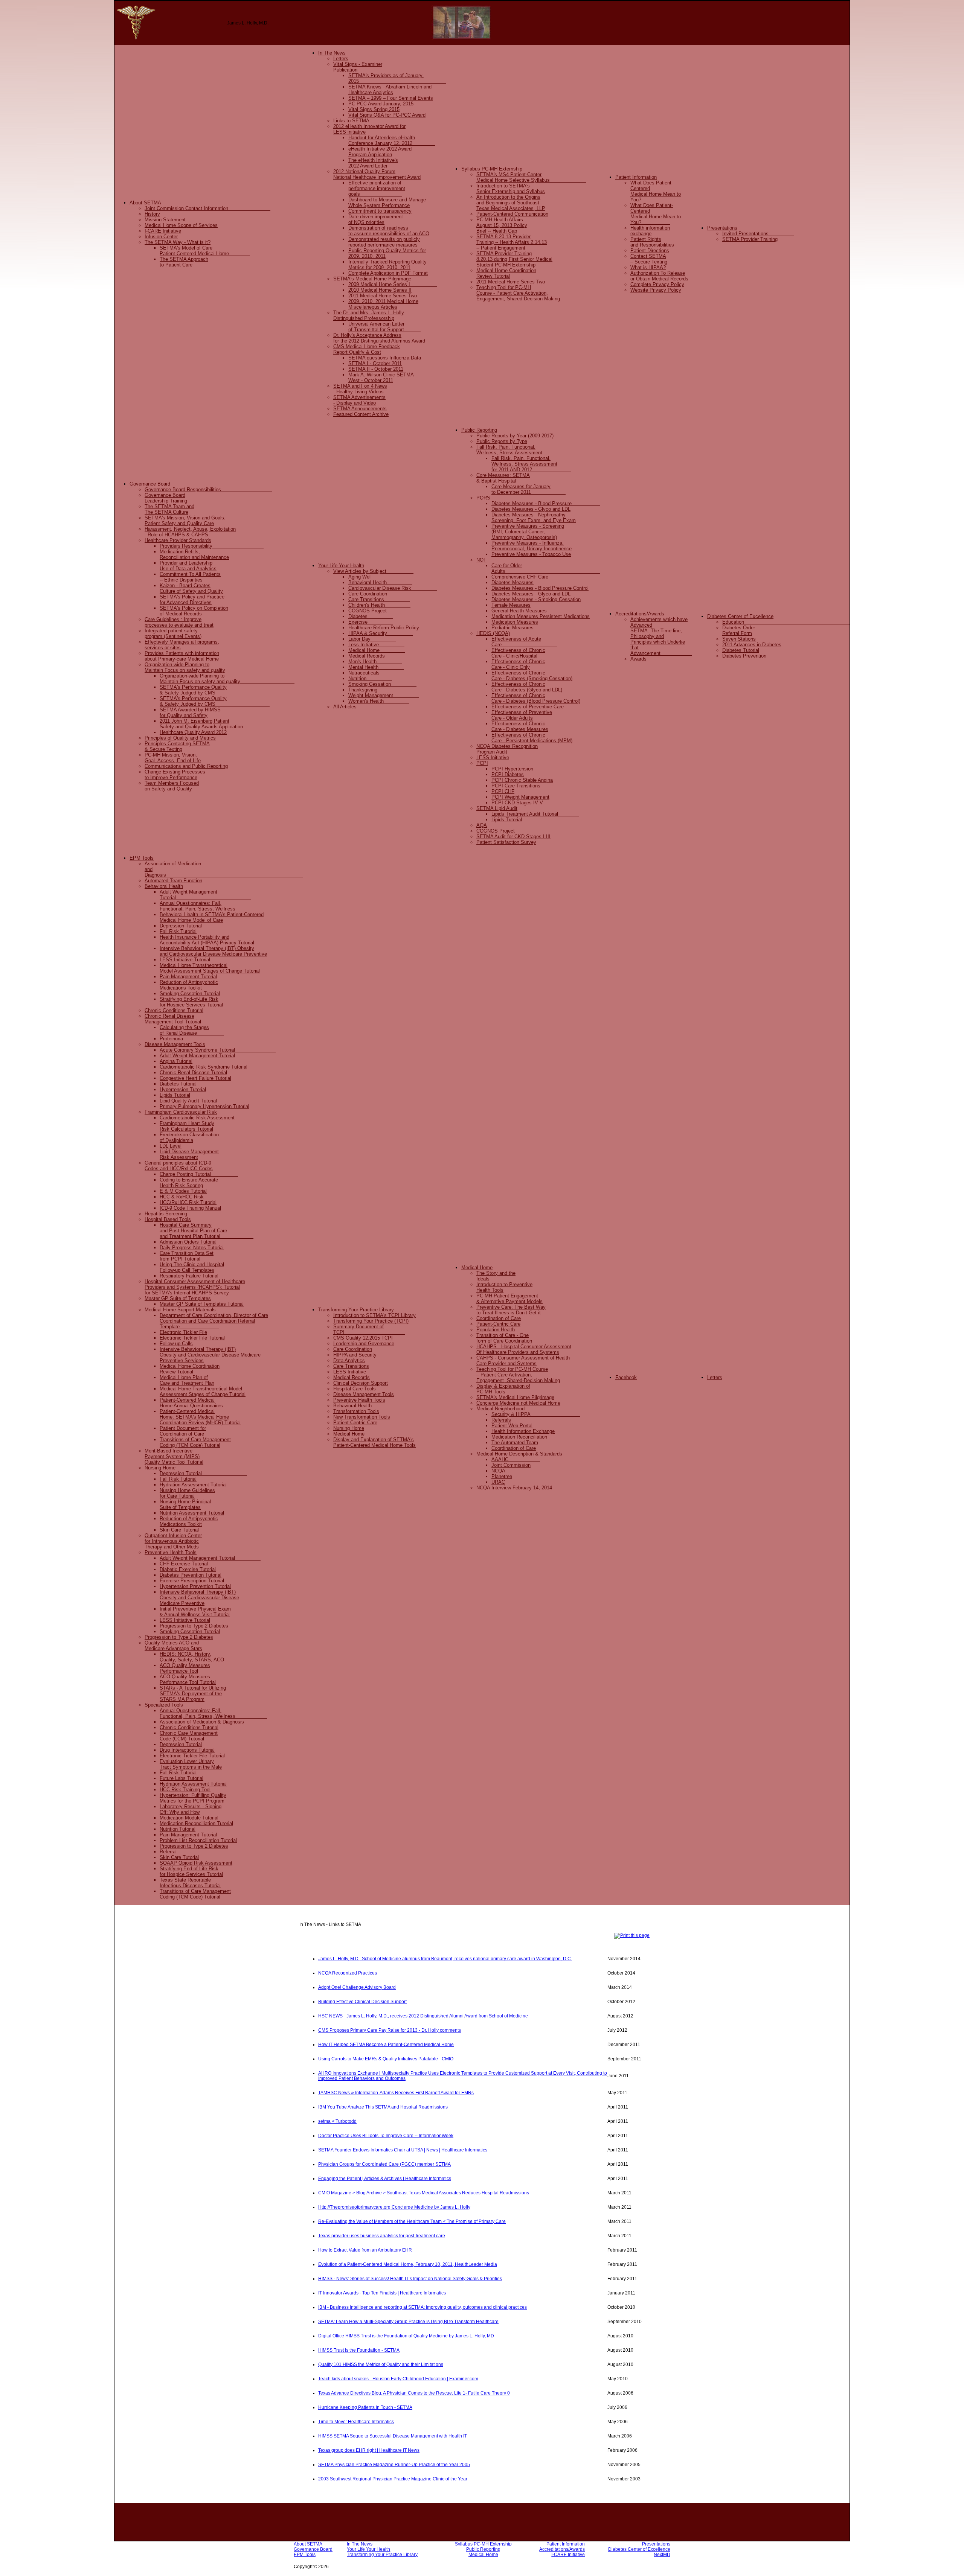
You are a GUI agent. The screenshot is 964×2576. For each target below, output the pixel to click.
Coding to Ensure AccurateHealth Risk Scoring (189, 1183)
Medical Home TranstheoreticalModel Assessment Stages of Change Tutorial (210, 968)
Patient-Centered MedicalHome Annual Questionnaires (191, 1403)
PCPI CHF (503, 791)
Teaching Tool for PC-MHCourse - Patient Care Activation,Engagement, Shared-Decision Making (518, 293)
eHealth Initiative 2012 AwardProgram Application (380, 152)
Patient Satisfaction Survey (506, 842)
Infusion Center (161, 237)
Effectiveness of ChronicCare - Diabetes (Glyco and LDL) (527, 687)
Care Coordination (381, 594)
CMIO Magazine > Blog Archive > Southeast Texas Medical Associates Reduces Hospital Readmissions (424, 2193)
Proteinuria (171, 1039)
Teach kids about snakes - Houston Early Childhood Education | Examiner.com (398, 2379)
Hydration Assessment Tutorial (193, 1485)
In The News (332, 53)
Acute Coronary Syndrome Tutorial (218, 1050)
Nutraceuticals (377, 673)
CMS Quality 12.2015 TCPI (363, 1338)
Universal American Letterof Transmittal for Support (384, 327)
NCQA (498, 1471)
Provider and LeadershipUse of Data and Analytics (188, 566)
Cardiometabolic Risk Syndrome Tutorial (204, 1067)
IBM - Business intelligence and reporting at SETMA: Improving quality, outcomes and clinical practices (423, 2307)
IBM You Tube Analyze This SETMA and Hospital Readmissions (383, 2107)
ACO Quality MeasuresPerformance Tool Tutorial (188, 1679)
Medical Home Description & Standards (519, 1454)
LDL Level (171, 1146)
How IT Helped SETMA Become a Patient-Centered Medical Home (386, 2045)
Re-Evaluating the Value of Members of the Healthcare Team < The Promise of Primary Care (412, 2221)
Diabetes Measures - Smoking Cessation (536, 599)
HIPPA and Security (355, 1355)
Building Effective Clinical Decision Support (362, 2002)
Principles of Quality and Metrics (180, 738)
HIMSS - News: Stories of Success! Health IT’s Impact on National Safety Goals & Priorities (410, 2279)
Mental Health (376, 667)
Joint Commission (511, 1465)
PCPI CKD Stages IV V (517, 803)
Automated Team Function (173, 881)
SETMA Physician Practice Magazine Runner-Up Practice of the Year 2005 (394, 2465)
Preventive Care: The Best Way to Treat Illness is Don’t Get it (511, 1310)
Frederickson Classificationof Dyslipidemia (189, 1137)
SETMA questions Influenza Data (396, 358)
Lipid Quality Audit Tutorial (188, 1101)
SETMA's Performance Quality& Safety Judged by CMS (215, 690)
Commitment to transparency (380, 211)
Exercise (371, 622)
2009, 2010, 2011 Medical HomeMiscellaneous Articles (383, 304)
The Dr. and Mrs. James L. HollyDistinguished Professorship (369, 315)
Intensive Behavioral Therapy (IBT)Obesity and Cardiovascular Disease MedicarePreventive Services (210, 1355)
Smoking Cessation (382, 684)
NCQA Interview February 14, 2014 (514, 1488)
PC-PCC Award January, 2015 (381, 104)
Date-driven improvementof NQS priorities (376, 219)
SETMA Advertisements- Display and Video (359, 400)
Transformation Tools (356, 1411)
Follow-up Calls (176, 1344)
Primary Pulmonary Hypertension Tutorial (204, 1106)
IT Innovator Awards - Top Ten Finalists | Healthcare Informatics (382, 2293)
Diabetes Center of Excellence (740, 616)
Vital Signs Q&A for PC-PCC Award (387, 115)
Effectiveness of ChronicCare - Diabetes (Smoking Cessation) (532, 676)
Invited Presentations (758, 234)
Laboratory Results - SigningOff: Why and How (191, 1809)
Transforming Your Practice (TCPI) (371, 1321)
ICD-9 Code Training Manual (190, 1208)
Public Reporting (479, 430)
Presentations (722, 228)
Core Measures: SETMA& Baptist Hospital (503, 478)
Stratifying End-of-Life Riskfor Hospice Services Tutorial (191, 1002)
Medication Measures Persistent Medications (541, 616)
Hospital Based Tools (168, 1219)
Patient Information (636, 177)
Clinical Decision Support (361, 1383)
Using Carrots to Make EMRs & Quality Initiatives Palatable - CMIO (386, 2059)
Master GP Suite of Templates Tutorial (202, 1304)
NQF (481, 560)
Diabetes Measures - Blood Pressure (546, 503)
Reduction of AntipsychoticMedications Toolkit (189, 985)
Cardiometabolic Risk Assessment (224, 1118)
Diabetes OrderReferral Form (739, 630)
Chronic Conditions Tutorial (174, 1010)
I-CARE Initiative (163, 231)
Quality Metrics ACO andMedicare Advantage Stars (173, 1646)
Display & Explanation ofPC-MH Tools (503, 1389)
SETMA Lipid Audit (497, 808)
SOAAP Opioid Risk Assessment (196, 1863)
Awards (638, 659)
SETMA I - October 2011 (375, 363)
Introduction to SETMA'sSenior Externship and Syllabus (511, 189)
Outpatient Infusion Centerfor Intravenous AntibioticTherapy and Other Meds (173, 1541)
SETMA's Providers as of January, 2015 (397, 78)
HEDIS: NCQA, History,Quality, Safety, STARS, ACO (202, 1657)
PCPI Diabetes (508, 774)
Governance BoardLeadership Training (166, 498)
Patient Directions (650, 250)
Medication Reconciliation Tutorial (196, 1823)
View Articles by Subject (373, 571)
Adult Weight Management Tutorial (205, 895)
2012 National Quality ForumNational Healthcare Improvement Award (377, 174)
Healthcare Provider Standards (178, 540)
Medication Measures (515, 622)
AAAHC (516, 1459)
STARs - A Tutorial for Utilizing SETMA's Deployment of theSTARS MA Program (193, 1694)
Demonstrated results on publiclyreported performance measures (384, 242)
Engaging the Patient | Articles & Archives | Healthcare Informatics (385, 2179)
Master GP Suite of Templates (178, 1298)
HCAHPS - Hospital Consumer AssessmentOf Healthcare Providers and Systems (524, 1349)
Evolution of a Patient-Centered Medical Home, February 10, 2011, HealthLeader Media (408, 2264)
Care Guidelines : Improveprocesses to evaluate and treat (179, 622)
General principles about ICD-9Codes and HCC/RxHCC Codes (179, 1166)
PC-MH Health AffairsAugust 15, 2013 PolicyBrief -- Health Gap (502, 225)
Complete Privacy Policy (657, 284)
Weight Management (384, 695)
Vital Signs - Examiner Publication (372, 67)
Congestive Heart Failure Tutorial (195, 1078)
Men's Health (375, 662)
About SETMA (145, 203)
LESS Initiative (493, 757)
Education (786, 622)
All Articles (345, 707)
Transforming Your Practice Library (356, 1310)
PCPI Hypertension (529, 769)
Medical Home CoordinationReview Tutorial (506, 273)
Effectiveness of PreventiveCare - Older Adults (522, 715)
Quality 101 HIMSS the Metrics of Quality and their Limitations (381, 2364)
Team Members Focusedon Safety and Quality (172, 786)
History (152, 214)
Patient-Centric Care (355, 1423)
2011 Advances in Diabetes (752, 645)
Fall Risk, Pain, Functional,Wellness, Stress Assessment (509, 450)
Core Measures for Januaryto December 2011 (529, 489)
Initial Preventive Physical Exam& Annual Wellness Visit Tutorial (195, 1612)
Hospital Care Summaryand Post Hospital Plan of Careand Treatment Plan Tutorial (207, 1231)
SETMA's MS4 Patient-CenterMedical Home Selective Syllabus (531, 177)
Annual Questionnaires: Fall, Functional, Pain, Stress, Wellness (198, 906)
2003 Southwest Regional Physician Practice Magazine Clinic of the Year (393, 2479)
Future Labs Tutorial (182, 1778)
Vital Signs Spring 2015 (374, 109)
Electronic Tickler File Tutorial (192, 1338)
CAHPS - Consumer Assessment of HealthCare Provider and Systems (523, 1361)
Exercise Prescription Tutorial (192, 1581)
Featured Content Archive (361, 414)
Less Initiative (376, 645)
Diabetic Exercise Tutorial (188, 1569)
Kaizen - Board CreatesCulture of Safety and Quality (191, 588)
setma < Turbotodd (337, 2121)
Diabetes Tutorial (741, 650)
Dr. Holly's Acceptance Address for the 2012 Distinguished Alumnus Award (379, 338)
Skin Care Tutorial (179, 1530)
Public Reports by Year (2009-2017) (526, 436)
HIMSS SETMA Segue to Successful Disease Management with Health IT (393, 2436)
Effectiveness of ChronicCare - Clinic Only (518, 664)
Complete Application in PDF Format (388, 273)
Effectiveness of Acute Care (524, 642)
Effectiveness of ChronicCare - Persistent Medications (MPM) (532, 738)
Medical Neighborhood (500, 1409)
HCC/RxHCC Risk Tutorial (188, 1202)
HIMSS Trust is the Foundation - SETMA (359, 2350)
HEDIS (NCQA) (493, 633)
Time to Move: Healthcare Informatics (356, 2422)
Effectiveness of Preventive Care (528, 707)
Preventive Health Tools (171, 1552)
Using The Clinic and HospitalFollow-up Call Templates (192, 1267)
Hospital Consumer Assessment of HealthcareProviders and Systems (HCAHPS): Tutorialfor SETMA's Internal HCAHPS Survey (195, 1287)
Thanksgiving (376, 690)
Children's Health (379, 605)
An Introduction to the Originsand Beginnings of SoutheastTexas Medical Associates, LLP (511, 203)
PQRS (483, 498)
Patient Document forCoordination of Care (183, 1431)
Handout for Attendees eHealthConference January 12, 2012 (392, 140)
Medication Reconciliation (519, 1437)
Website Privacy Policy (656, 290)
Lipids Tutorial (507, 820)
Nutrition (370, 678)
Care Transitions (379, 599)
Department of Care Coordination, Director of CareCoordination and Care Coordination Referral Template (214, 1321)
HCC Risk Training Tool (185, 1790)
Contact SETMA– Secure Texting (649, 259)
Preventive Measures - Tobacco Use (531, 554)
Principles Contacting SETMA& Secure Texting (177, 746)
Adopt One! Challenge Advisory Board (357, 1987)
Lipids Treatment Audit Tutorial (535, 814)
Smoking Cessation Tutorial (190, 993)
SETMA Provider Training (750, 239)
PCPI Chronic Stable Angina (522, 780)
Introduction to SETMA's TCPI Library (374, 1315)
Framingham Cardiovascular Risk (181, 1112)
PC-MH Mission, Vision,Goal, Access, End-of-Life (173, 758)
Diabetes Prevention (744, 656)
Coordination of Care (499, 1318)
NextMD (662, 2555)
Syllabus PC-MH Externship (492, 169)
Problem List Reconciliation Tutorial (198, 1840)
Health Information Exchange (523, 1431)
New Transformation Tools (362, 1417)
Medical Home (377, 650)
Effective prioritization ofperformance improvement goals (377, 188)
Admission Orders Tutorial (188, 1242)
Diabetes (371, 616)
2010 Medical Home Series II (380, 290)
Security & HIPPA (536, 1414)
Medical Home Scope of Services (181, 225)
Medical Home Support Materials (180, 1310)
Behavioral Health (380, 582)
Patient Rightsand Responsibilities (652, 242)
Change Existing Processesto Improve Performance (175, 775)
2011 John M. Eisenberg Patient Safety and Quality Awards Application (201, 724)
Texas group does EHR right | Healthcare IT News (369, 2450)
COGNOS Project (380, 611)
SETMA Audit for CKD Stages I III (513, 837)
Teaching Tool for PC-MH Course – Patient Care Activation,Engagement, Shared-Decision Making (518, 1375)
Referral (168, 1852)
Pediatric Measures (513, 628)
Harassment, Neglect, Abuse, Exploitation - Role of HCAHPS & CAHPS (190, 532)
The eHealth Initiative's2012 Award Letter (373, 163)
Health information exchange (650, 231)
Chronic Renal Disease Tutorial (193, 1073)
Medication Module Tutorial (189, 1818)
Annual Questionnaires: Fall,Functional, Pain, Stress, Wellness (213, 1713)
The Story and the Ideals (520, 1276)
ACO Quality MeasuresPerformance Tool (185, 1668)
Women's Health (379, 701)
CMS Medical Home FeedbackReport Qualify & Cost (367, 349)
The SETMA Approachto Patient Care (184, 262)
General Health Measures (519, 611)
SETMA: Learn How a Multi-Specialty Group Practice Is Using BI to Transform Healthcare (408, 2322)
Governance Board (150, 484)
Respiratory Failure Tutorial (189, 1276)
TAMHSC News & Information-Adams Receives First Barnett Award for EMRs (396, 2093)
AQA (482, 825)
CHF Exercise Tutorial (184, 1564)
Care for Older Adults (546, 568)
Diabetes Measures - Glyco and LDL (531, 509)
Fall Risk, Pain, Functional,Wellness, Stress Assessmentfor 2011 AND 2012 (531, 464)
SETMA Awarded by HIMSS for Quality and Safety (190, 713)
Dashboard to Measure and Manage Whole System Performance (387, 202)
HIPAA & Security (381, 633)
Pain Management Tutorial (188, 977)
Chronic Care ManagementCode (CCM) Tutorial (189, 1736)
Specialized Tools (164, 1705)
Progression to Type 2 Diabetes (194, 1626)
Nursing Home (160, 1468)
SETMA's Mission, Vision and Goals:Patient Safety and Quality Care (185, 521)
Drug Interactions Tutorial (187, 1750)
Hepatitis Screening (166, 1214)
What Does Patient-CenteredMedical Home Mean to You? (656, 191)
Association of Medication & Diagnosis (202, 1722)
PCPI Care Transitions (516, 786)
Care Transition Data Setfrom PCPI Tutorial (187, 1256)
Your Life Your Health (341, 566)
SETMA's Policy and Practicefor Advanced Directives (192, 600)
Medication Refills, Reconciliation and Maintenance (194, 554)
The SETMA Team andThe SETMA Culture (169, 509)
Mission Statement (165, 220)
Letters (341, 59)
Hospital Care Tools (355, 1389)
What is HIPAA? (648, 267)
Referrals (501, 1420)
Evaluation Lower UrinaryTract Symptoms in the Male (191, 1764)
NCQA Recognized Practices (348, 1973)
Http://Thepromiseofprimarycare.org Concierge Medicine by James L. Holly (394, 2207)
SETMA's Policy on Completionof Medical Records (194, 611)
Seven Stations (739, 639)
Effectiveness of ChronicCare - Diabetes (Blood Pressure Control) (536, 698)
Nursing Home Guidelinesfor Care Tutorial (187, 1493)
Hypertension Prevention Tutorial (195, 1586)
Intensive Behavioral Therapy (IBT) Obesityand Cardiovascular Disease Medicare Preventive (213, 951)
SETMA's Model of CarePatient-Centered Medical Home (205, 251)
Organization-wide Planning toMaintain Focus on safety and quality (185, 667)
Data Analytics (349, 1360)
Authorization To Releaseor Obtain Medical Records (659, 276)
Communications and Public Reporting (186, 766)
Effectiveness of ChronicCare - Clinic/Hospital (518, 653)
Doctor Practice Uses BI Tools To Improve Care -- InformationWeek (386, 2136)
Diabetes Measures (513, 582)
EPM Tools (142, 858)
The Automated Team (515, 1443)
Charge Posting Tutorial (199, 1174)
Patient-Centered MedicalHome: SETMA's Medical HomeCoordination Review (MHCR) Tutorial (200, 1417)
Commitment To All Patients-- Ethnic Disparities (190, 577)
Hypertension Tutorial (183, 1089)
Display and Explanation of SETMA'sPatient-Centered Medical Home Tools (374, 1442)
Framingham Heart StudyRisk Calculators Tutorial (187, 1126)
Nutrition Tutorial (178, 1829)
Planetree (502, 1476)
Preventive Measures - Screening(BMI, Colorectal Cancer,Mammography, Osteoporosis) (528, 532)
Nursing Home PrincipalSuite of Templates (185, 1504)
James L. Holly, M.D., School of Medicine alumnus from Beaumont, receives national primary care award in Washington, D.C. (445, 1959)
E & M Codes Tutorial (183, 1191)
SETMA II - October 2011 (376, 369)
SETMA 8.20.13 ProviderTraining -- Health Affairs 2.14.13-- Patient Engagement (512, 242)
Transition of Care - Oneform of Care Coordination (504, 1338)
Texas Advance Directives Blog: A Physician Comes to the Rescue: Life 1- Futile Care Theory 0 (414, 2393)
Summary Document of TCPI (369, 1329)
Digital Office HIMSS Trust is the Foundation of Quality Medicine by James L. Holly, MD (406, 2336)
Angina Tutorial (176, 1061)
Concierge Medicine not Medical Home (518, 1403)
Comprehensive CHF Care (520, 577)
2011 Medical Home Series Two (383, 296)
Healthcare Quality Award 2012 (193, 732)
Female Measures (511, 605)
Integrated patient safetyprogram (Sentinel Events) (173, 633)
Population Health (496, 1330)
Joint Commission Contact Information (207, 208)
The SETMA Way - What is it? (178, 242)
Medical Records (379, 656)
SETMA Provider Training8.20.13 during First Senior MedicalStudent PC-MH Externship (514, 259)
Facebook (626, 1377)
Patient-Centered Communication (512, 214)
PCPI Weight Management (520, 797)
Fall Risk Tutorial (178, 931)
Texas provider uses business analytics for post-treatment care (382, 2236)
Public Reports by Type (502, 441)
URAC (498, 1482)
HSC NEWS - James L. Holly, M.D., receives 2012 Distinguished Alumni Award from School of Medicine (423, 2016)
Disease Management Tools (175, 1044)
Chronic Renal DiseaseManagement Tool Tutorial (173, 1019)
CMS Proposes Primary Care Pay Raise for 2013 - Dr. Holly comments (390, 2030)
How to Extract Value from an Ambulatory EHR (365, 2250)
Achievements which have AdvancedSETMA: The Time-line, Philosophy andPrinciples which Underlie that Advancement (661, 636)
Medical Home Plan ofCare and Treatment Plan (187, 1380)
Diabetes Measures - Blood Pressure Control (540, 588)
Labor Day (372, 639)
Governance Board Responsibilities (208, 489)
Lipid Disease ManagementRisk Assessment (189, 1154)
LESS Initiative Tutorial (185, 960)
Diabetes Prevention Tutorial (191, 1575)
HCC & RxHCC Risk (182, 1197)
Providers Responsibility (212, 546)
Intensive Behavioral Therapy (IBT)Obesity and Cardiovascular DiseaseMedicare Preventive (199, 1598)
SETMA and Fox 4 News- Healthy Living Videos (360, 389)
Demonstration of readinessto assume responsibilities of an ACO (389, 231)
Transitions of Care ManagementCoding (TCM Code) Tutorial (195, 1442)
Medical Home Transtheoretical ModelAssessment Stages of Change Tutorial (203, 1392)
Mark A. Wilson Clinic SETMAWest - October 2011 (381, 378)
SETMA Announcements (360, 409)
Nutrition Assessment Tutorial (192, 1513)
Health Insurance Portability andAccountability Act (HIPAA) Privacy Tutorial (207, 940)
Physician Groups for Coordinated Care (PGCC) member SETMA (384, 2164)
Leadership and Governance (364, 1344)
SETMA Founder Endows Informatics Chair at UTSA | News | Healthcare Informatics (403, 2150)
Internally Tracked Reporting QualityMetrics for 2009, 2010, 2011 (387, 265)
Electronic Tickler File (183, 1332)
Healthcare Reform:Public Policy (397, 628)
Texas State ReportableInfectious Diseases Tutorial (190, 1883)
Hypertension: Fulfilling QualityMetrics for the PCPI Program (193, 1798)
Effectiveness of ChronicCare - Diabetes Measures (520, 726)
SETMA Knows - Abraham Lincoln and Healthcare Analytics (390, 90)
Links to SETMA (351, 121)
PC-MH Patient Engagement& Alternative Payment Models (509, 1299)
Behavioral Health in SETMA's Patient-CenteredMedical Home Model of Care (212, 917)
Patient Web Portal (512, 1426)
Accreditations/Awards (640, 614)
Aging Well (373, 577)
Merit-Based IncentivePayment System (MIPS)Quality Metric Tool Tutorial (174, 1456)
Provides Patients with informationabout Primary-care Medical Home (182, 656)
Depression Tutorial (181, 926)
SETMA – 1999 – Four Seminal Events (391, 98)
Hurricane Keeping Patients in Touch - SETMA (365, 2407)
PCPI (482, 763)
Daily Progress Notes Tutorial (192, 1248)
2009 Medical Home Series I (393, 284)
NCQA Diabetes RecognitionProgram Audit (507, 749)
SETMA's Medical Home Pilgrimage (372, 279)
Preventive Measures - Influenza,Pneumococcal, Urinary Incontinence (532, 546)
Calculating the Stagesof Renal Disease (192, 1030)
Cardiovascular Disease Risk (393, 588)
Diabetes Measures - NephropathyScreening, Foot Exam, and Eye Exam (534, 518)
